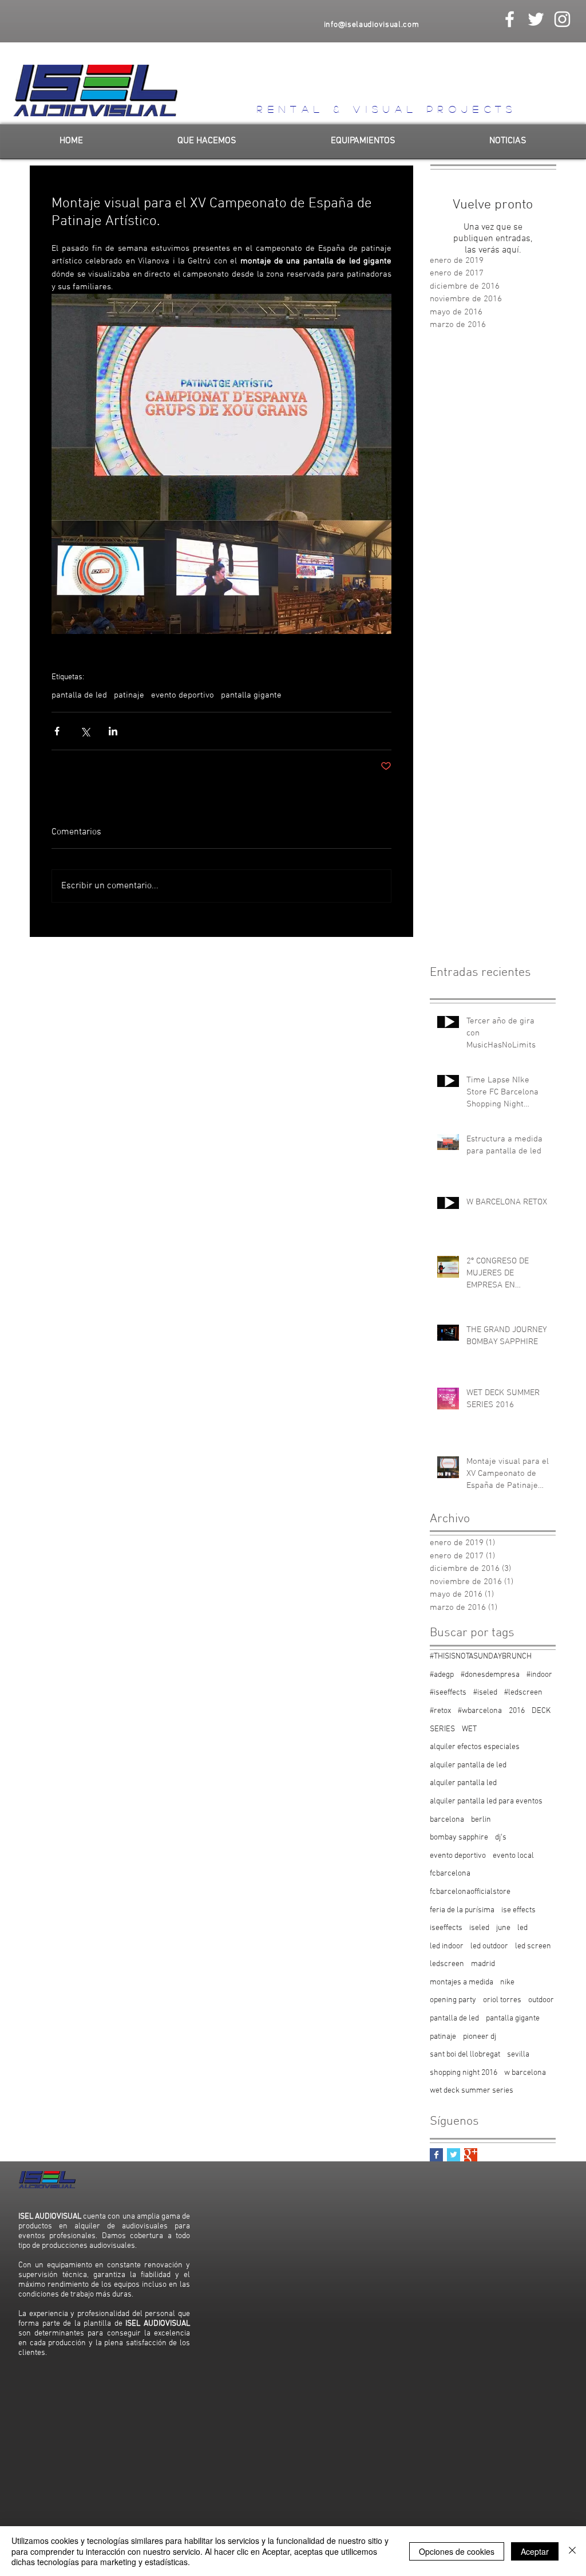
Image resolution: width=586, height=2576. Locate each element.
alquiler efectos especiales (475, 1747)
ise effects (518, 1910)
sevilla (518, 2055)
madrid (483, 1964)
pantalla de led (79, 695)
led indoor (447, 1946)
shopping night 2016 (464, 2073)
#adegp (442, 1675)
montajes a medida (462, 1982)
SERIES (442, 1729)
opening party (453, 2000)
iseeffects (446, 1928)
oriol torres (502, 2000)
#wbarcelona (480, 1711)
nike (507, 1982)
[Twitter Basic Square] (454, 2155)
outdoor (541, 2000)
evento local (513, 1856)
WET (469, 1729)
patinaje (129, 695)
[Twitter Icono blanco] (536, 19)
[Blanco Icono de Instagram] (562, 19)
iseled (479, 1928)
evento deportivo (183, 695)
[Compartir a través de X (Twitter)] (85, 731)
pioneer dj (480, 2037)
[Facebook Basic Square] (436, 2155)
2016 (517, 1711)
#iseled (485, 1693)
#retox (440, 1711)
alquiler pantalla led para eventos (486, 1801)
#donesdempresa (490, 1675)
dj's (501, 1838)
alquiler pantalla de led (468, 1765)
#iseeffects (448, 1693)
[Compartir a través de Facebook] (57, 731)
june (503, 1928)
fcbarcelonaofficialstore (470, 1892)
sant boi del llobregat (465, 2055)
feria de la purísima (462, 1910)
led (522, 1928)
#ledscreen (523, 1693)
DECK (541, 1711)
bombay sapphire (459, 1838)
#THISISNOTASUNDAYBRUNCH (481, 1657)
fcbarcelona (450, 1874)
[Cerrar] (572, 2551)
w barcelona (525, 2073)
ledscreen (447, 1964)
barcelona (447, 1820)
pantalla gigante (251, 695)
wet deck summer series (472, 2091)
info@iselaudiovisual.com (372, 25)
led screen (533, 1946)
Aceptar (535, 2551)
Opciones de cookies (457, 2551)
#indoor (539, 1675)
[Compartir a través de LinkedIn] (113, 731)
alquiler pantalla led (463, 1783)
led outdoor (489, 1946)
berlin (481, 1820)
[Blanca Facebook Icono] (510, 19)
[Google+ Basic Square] (471, 2155)
